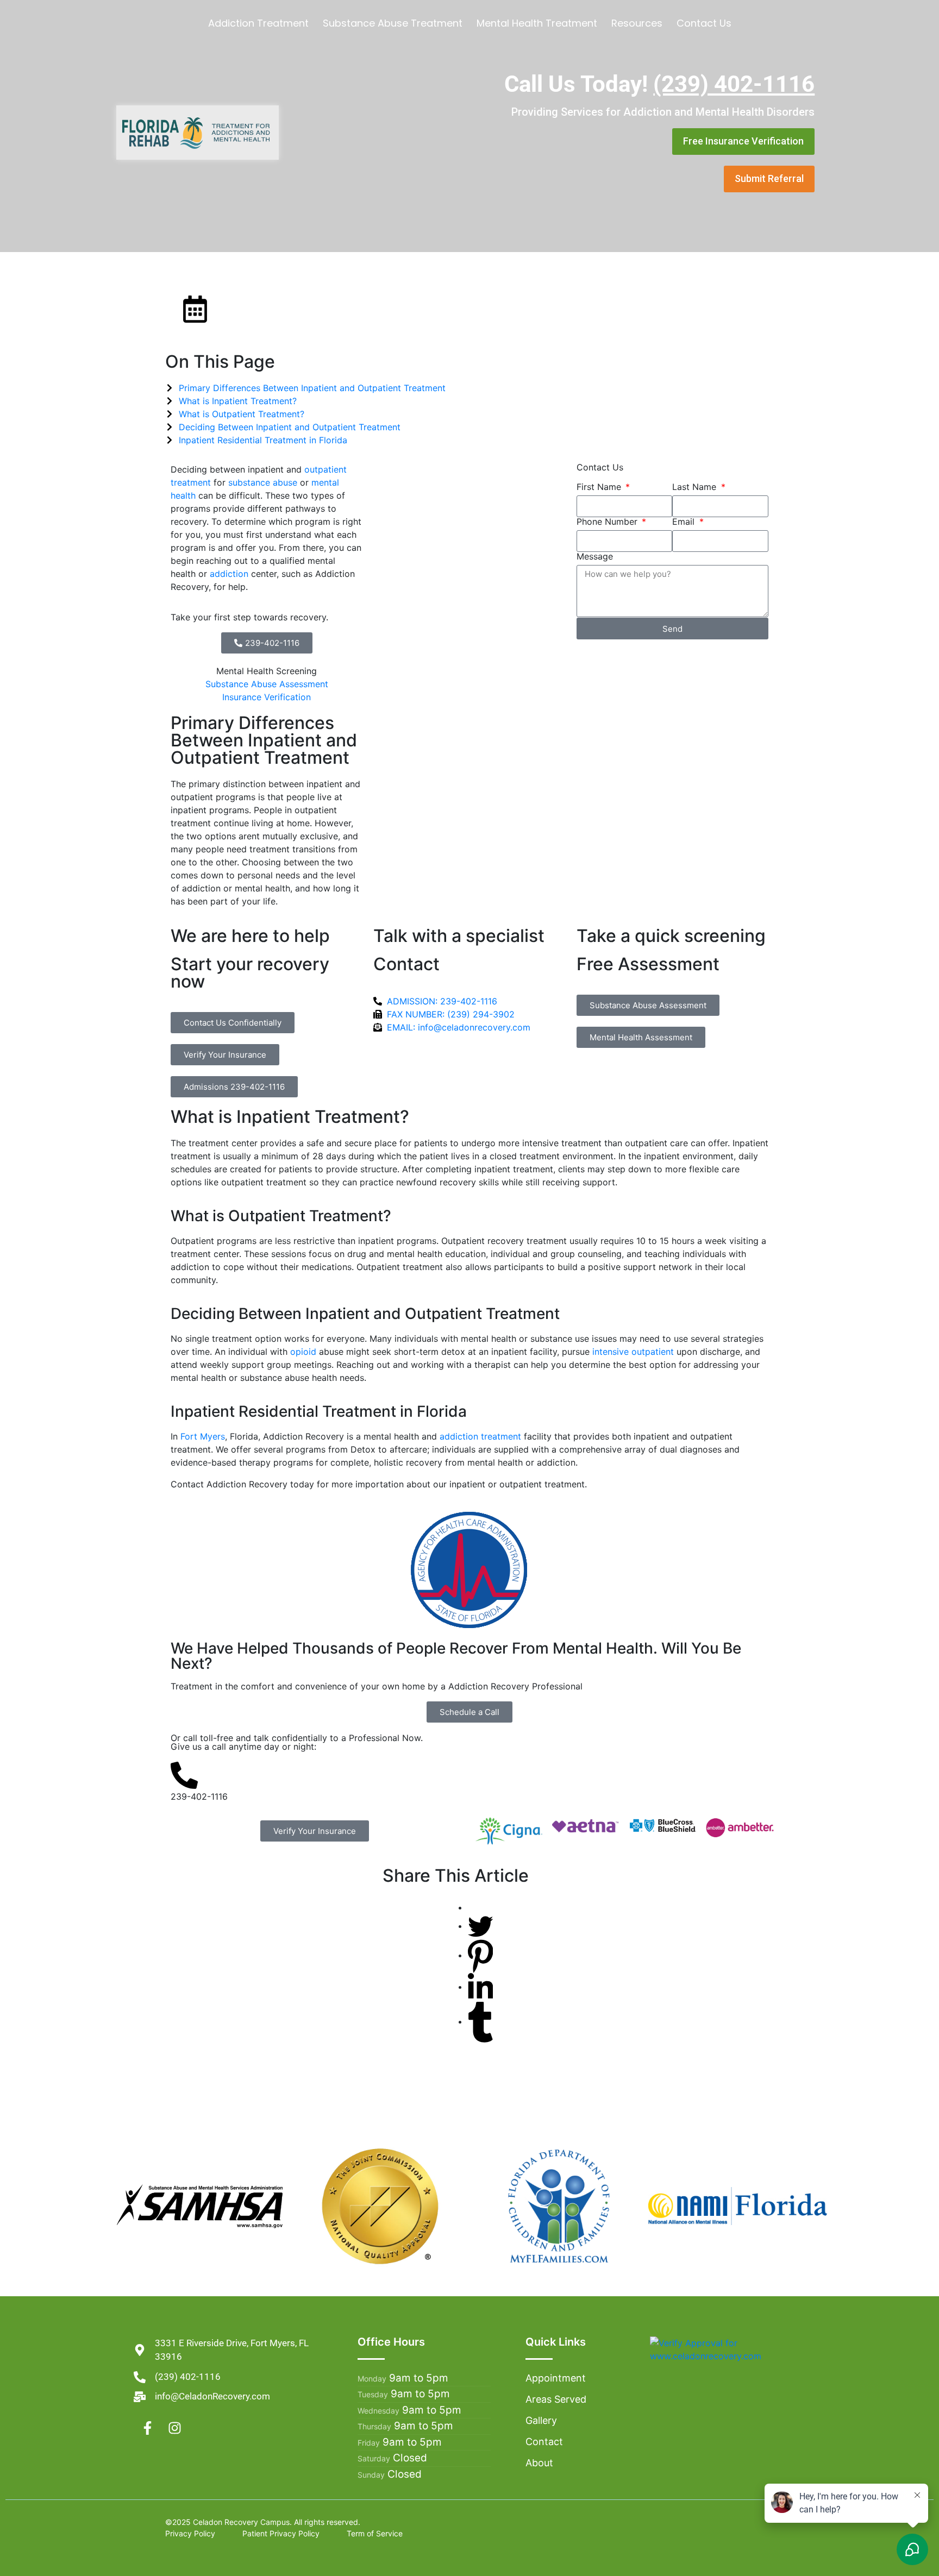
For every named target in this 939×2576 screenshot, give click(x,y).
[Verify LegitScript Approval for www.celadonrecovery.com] (728, 2348)
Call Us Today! (659, 84)
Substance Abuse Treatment (393, 23)
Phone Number (608, 522)
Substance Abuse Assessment (267, 684)
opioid (303, 1352)
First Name (600, 487)
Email (685, 522)
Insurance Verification (267, 697)
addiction (229, 574)
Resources (637, 23)
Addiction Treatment (258, 23)
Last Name (696, 487)
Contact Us (704, 23)
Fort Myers (203, 1436)
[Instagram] (174, 2428)
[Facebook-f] (147, 2428)
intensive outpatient (633, 1352)
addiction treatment (480, 1436)
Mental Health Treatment (537, 23)
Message (595, 556)
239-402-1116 (199, 1796)
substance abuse (263, 482)
